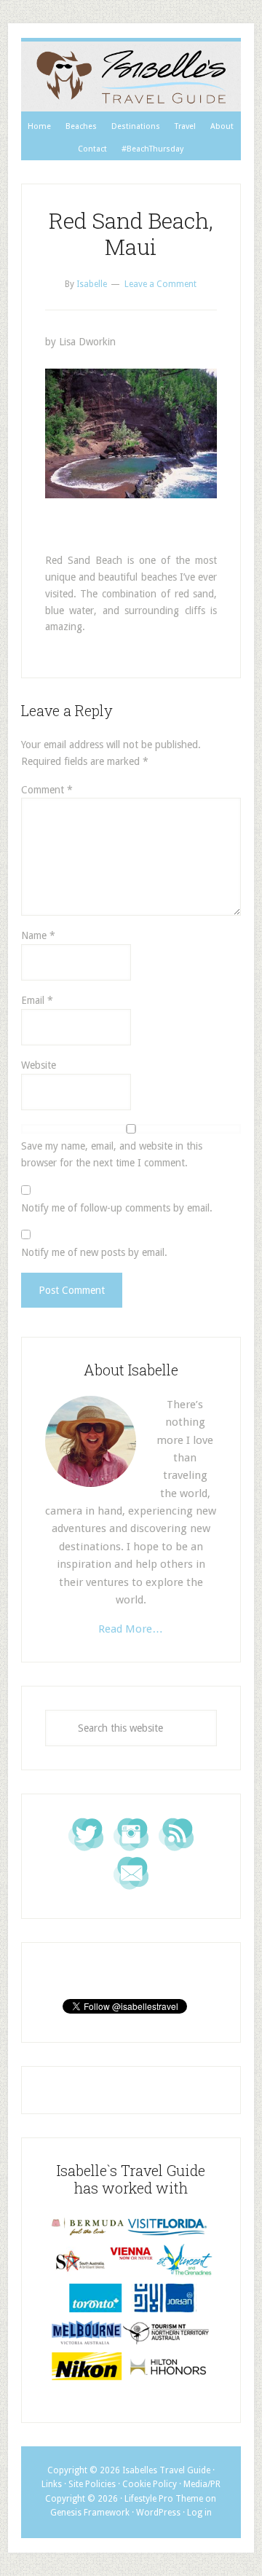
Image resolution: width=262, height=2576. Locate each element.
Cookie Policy (150, 2484)
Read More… (131, 1629)
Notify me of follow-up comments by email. (117, 1208)
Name (38, 935)
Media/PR (202, 2484)
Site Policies (92, 2484)
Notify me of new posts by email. (94, 1252)
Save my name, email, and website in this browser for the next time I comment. (112, 1154)
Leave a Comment (160, 284)
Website (39, 1065)
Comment (47, 790)
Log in (199, 2513)
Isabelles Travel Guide (131, 76)
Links (52, 2484)
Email (37, 1000)
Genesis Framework (90, 2513)
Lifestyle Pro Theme (164, 2499)
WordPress (158, 2513)
